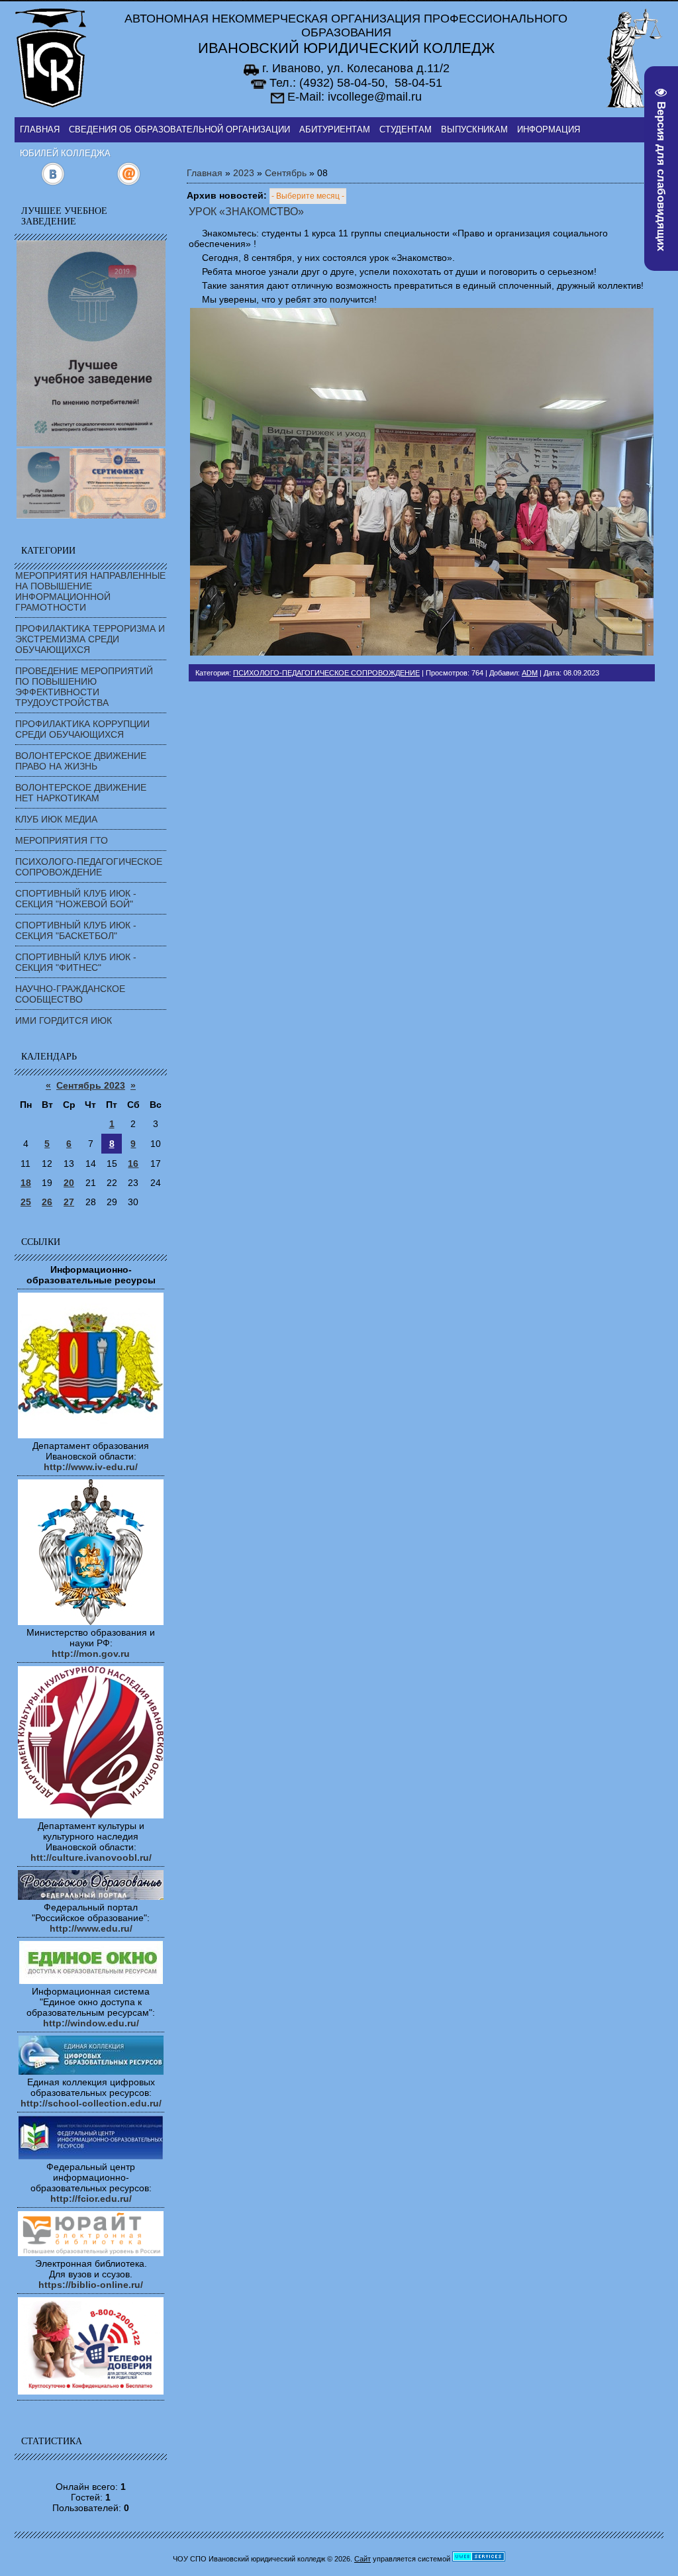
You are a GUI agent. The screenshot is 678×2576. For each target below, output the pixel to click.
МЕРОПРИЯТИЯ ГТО (62, 840)
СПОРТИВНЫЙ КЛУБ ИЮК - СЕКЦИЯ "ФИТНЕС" (76, 962)
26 (47, 1202)
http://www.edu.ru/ (91, 1928)
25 (26, 1202)
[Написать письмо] (129, 183)
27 (69, 1202)
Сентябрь (286, 173)
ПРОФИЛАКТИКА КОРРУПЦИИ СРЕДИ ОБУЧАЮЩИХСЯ (82, 729)
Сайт (363, 2559)
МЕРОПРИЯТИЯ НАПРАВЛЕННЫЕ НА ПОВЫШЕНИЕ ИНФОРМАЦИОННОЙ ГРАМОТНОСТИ (90, 591)
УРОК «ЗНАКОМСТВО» (246, 212)
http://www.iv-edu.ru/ (91, 1467)
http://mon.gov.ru (91, 1654)
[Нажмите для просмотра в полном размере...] (422, 652)
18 (26, 1183)
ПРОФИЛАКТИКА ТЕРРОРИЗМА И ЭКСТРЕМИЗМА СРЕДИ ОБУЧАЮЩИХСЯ (90, 639)
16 (133, 1164)
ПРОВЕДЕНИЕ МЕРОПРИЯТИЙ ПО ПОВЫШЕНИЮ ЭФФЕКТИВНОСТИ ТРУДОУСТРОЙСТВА (84, 687)
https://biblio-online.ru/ (91, 2285)
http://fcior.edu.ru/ (91, 2199)
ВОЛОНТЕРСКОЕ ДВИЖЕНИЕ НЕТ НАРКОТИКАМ (81, 793)
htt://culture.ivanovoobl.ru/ (91, 1858)
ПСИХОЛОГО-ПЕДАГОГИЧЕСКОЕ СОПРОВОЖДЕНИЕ (89, 867)
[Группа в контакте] (53, 183)
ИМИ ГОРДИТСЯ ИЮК (64, 1020)
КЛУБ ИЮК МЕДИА (56, 819)
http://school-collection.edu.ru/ (91, 2103)
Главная (205, 173)
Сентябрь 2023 (91, 1085)
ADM (530, 673)
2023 (244, 173)
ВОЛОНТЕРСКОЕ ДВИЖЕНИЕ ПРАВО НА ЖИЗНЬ (81, 761)
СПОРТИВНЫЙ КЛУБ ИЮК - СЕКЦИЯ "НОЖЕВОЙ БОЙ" (76, 899)
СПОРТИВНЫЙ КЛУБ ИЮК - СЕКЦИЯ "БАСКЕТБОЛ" (76, 930)
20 (69, 1183)
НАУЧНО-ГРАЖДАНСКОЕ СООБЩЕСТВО (70, 994)
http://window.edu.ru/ (91, 2023)
